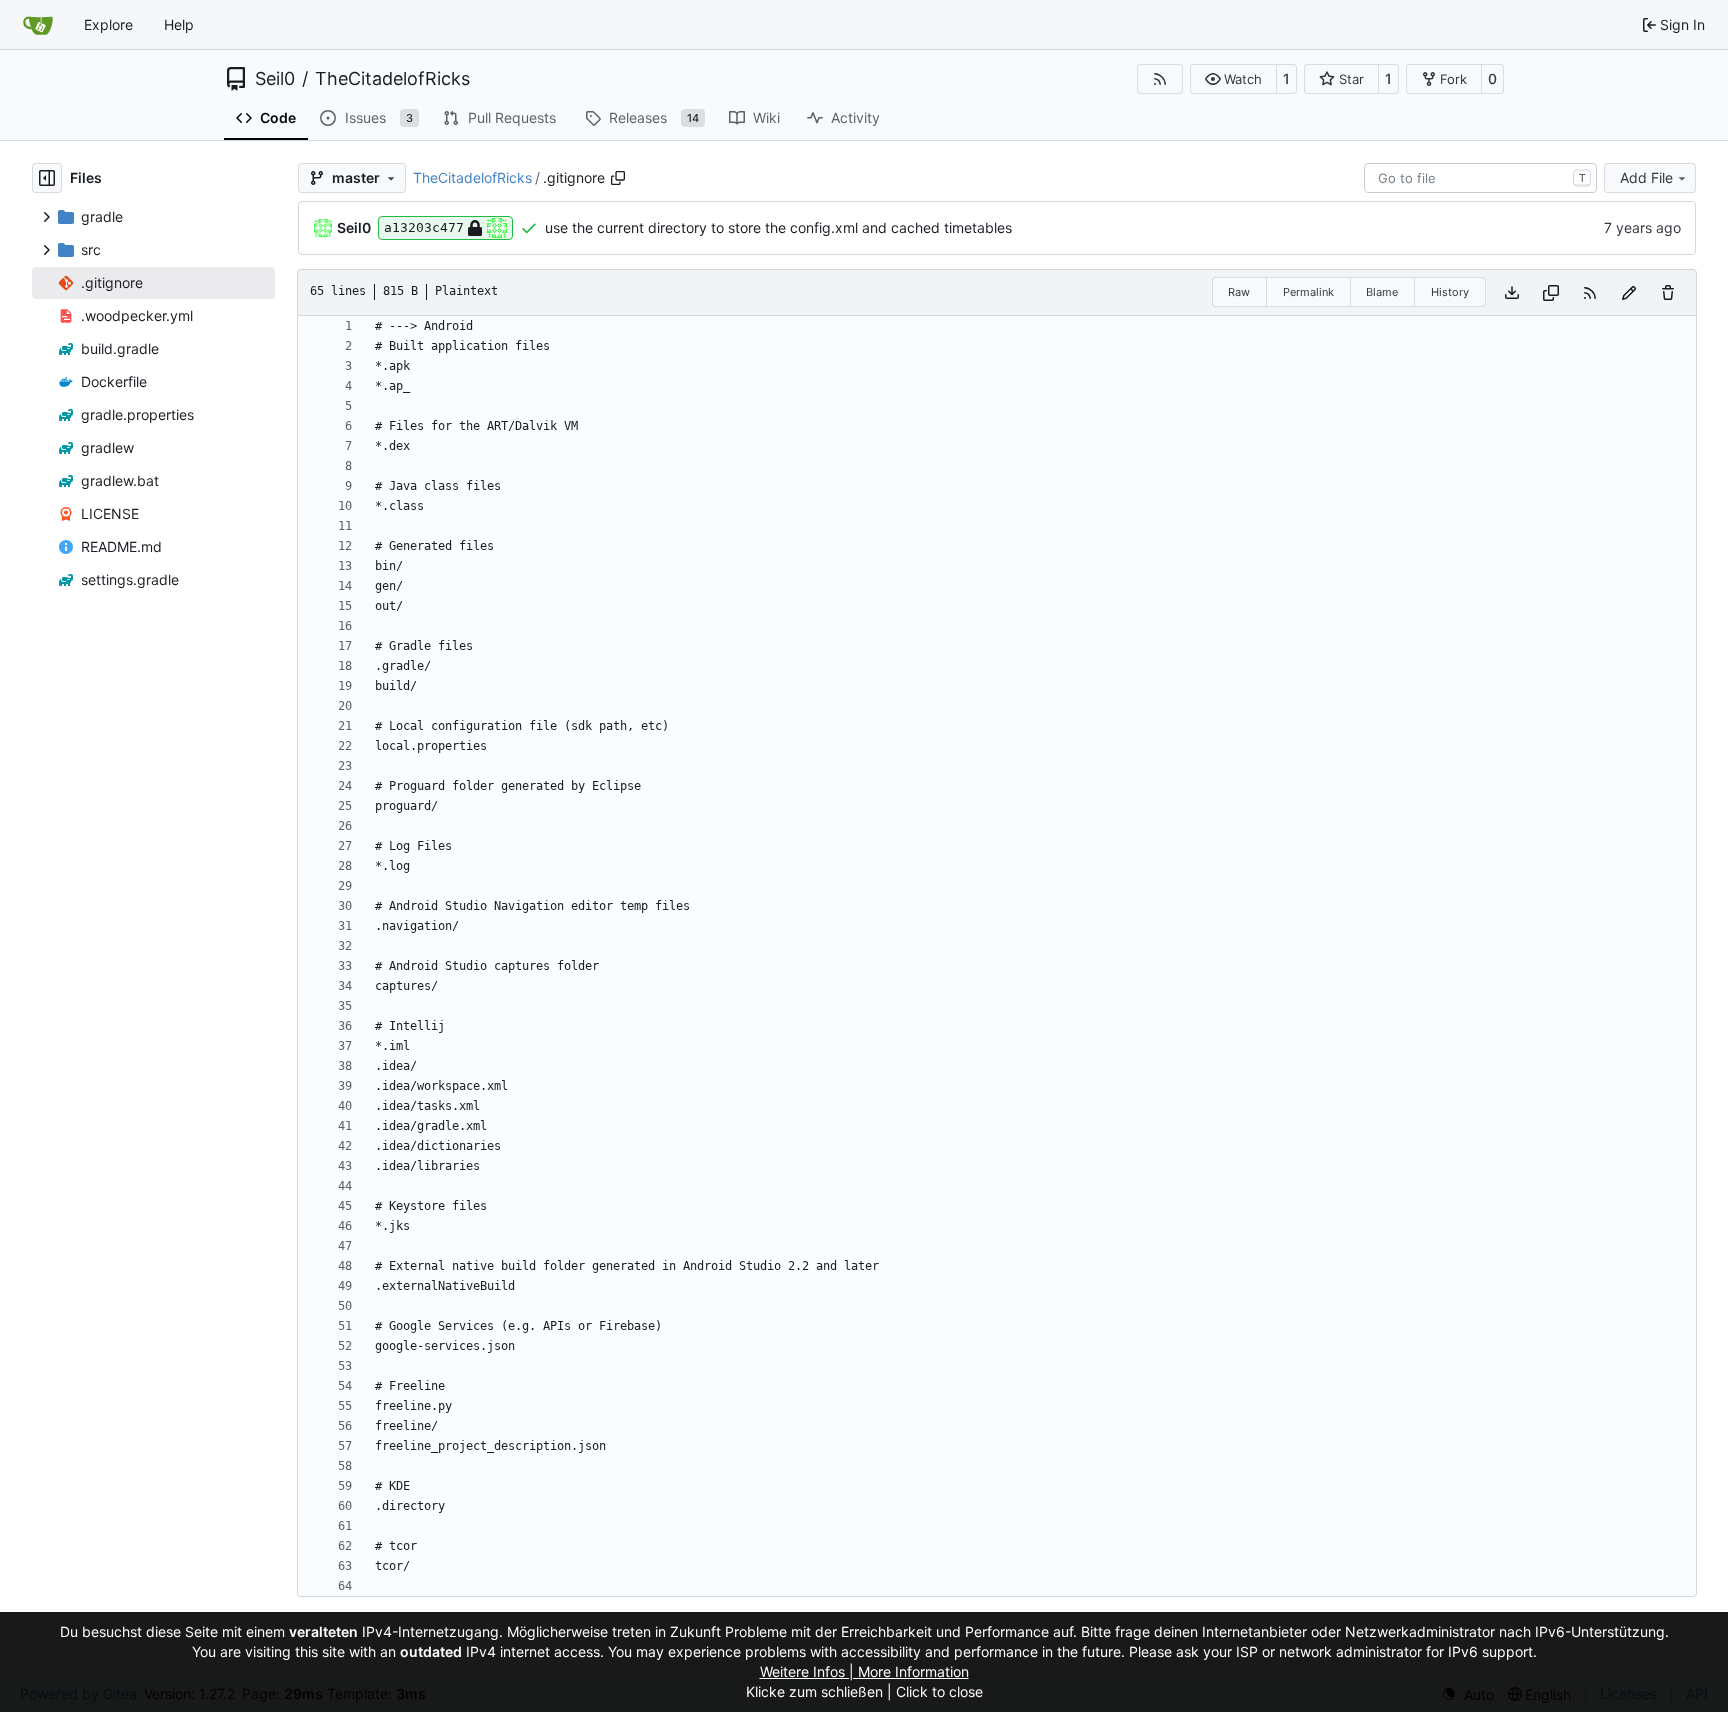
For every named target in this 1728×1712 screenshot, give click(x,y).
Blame (1382, 292)
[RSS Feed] (1160, 79)
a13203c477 (424, 227)
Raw (1239, 292)
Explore (108, 24)
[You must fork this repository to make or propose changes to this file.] (1629, 292)
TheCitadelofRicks (392, 79)
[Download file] (1512, 292)
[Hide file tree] (47, 178)
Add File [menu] (1646, 177)
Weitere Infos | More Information (864, 1671)
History (1450, 292)
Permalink (1308, 292)
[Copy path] (618, 178)
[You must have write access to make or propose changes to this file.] (1668, 292)
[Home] (38, 25)
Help (179, 24)
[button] (1233, 79)
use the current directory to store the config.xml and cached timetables (778, 227)
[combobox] (1480, 178)
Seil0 (275, 79)
